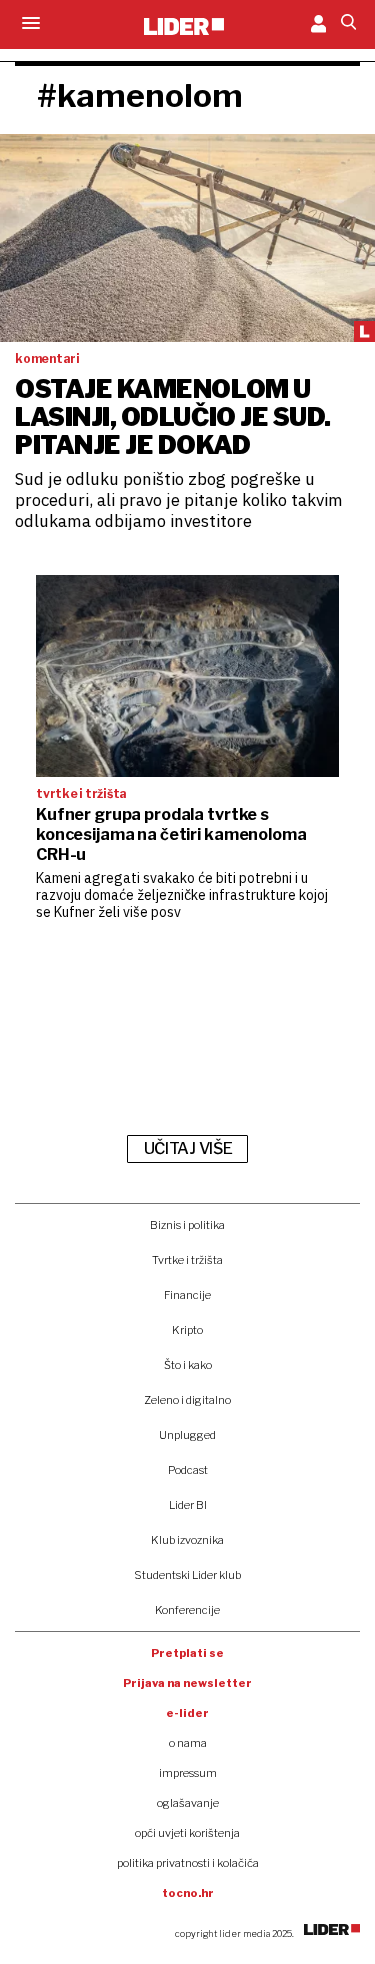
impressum (188, 1773)
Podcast (188, 1470)
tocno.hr (188, 1893)
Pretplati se (187, 1653)
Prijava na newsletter (187, 1683)
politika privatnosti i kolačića (188, 1863)
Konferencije (187, 1610)
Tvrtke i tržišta (187, 1260)
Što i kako (188, 1365)
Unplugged (187, 1435)
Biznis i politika (187, 1225)
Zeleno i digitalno (187, 1400)
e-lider (187, 1713)
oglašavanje (188, 1803)
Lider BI (188, 1505)
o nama (188, 1743)
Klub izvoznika (187, 1540)
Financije (187, 1295)
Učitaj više (188, 1148)
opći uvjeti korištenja (187, 1833)
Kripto (187, 1330)
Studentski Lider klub (187, 1575)
